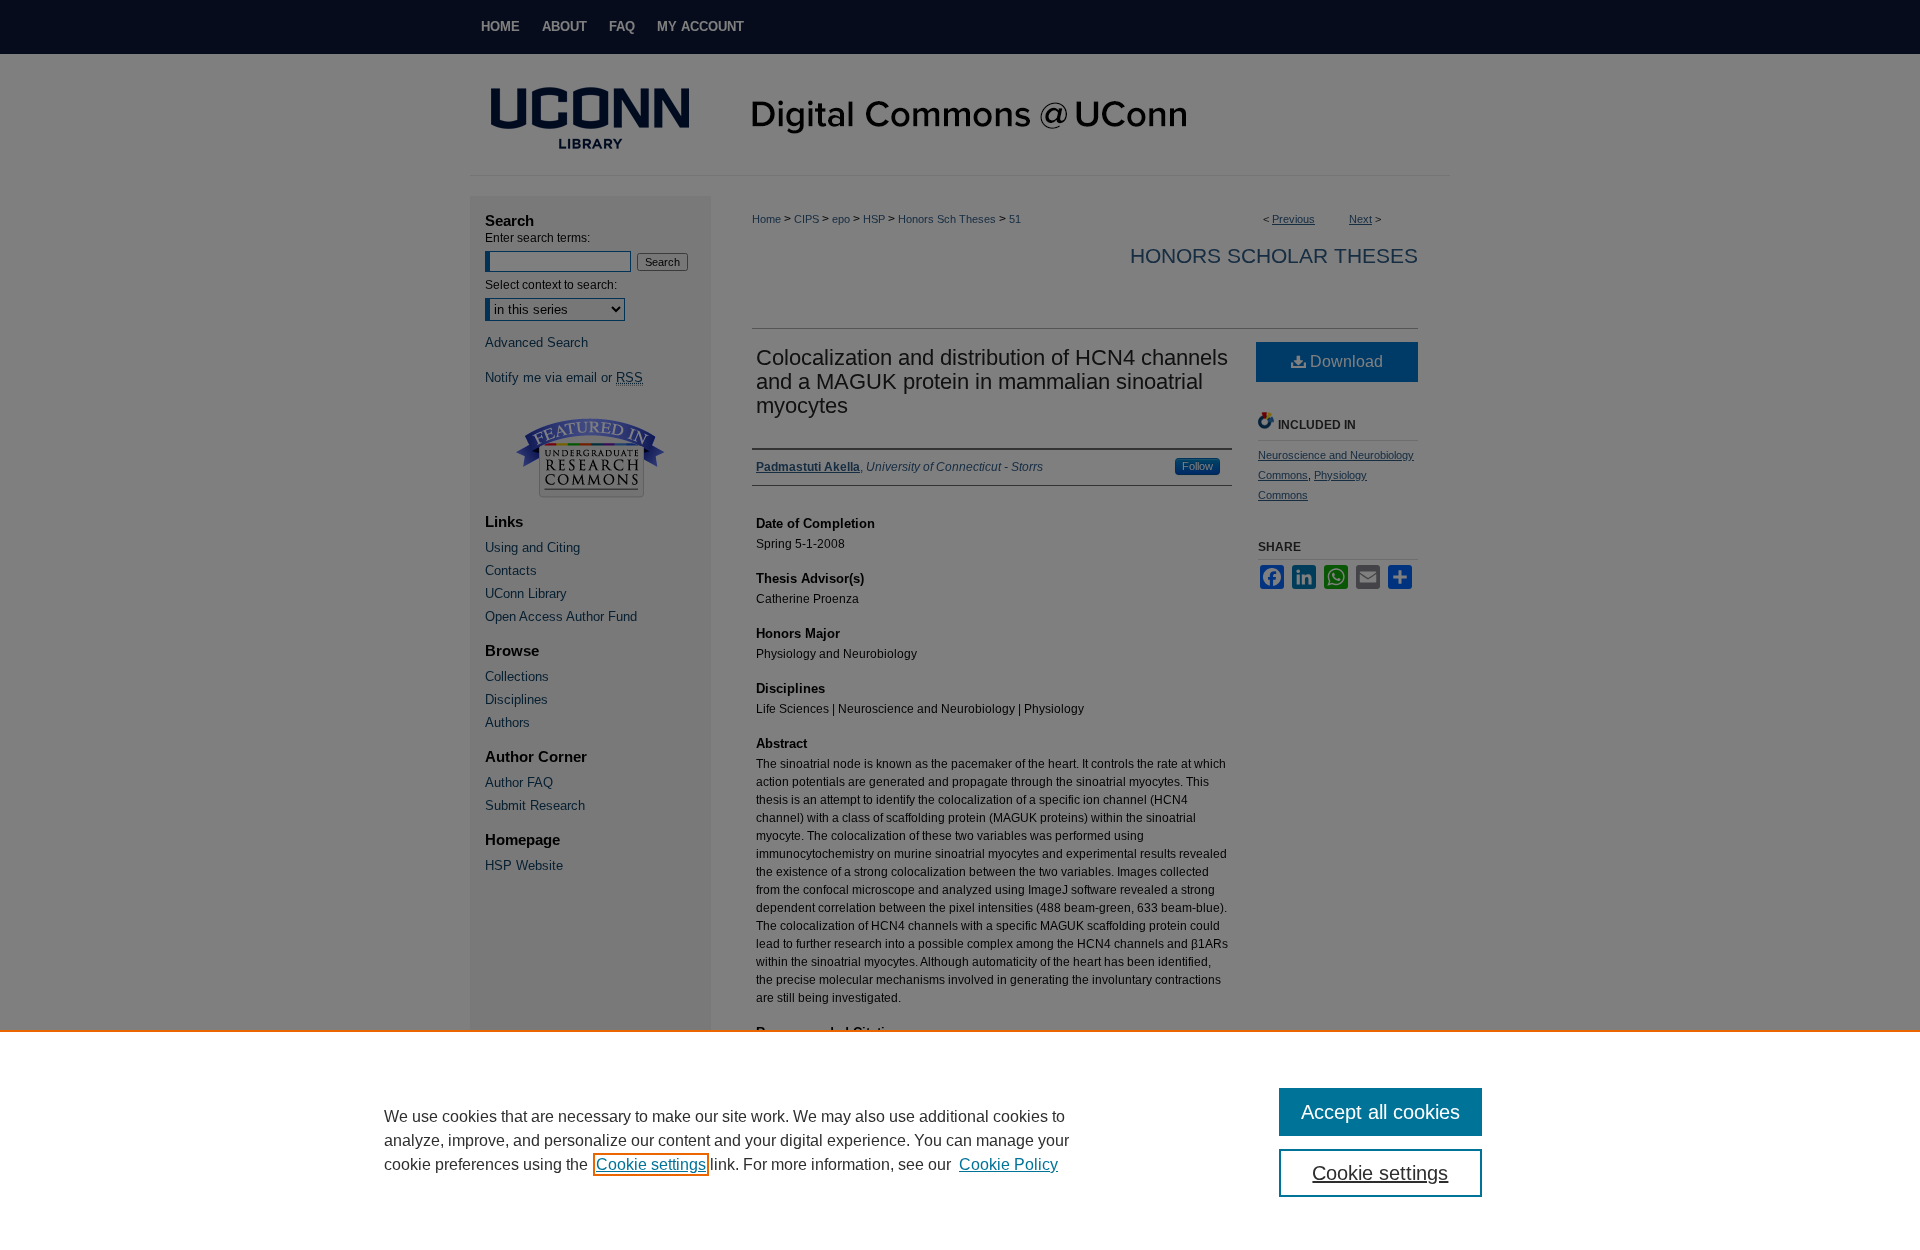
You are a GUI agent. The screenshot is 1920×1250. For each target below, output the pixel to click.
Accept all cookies (1380, 1112)
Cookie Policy (1008, 1164)
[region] (960, 1140)
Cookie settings (651, 1164)
